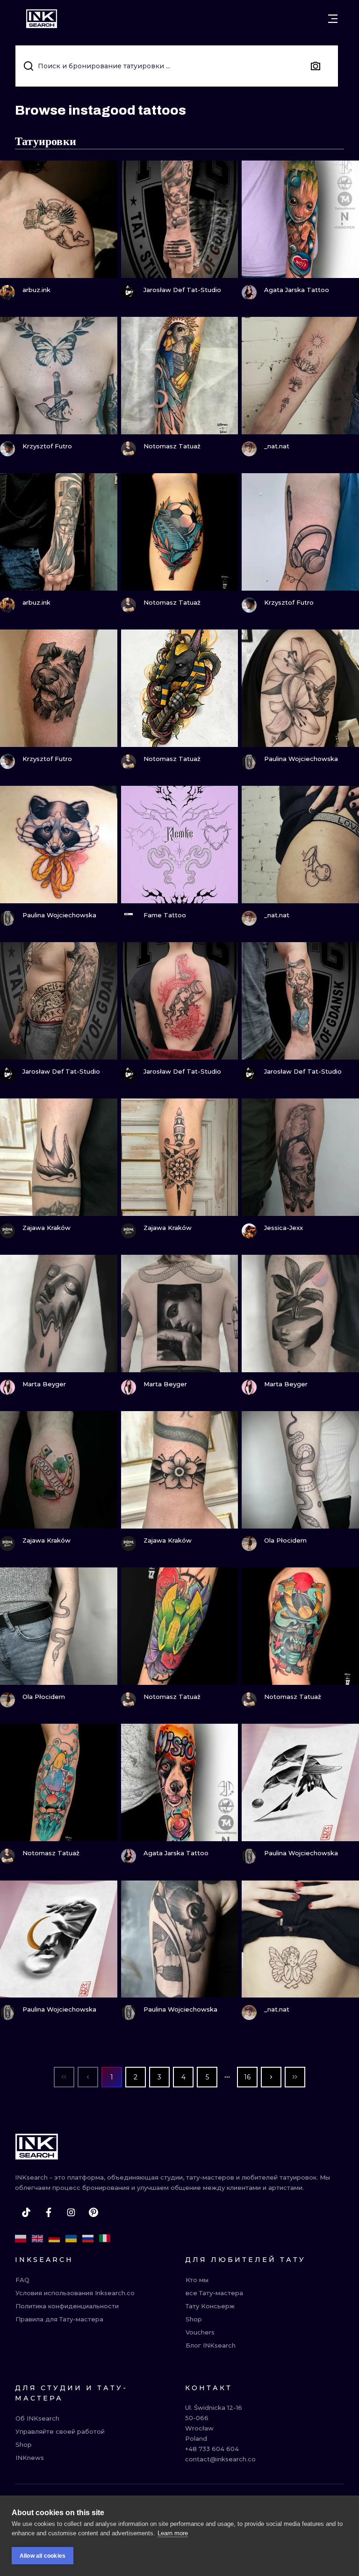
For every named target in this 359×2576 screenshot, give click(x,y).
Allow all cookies (43, 2556)
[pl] (21, 2239)
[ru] (88, 2239)
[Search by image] (316, 66)
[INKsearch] (42, 19)
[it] (105, 2239)
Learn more (173, 2533)
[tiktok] (26, 2212)
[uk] (71, 2239)
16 (247, 2077)
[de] (54, 2239)
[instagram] (71, 2212)
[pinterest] (93, 2212)
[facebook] (49, 2212)
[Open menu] (333, 19)
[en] (37, 2239)
